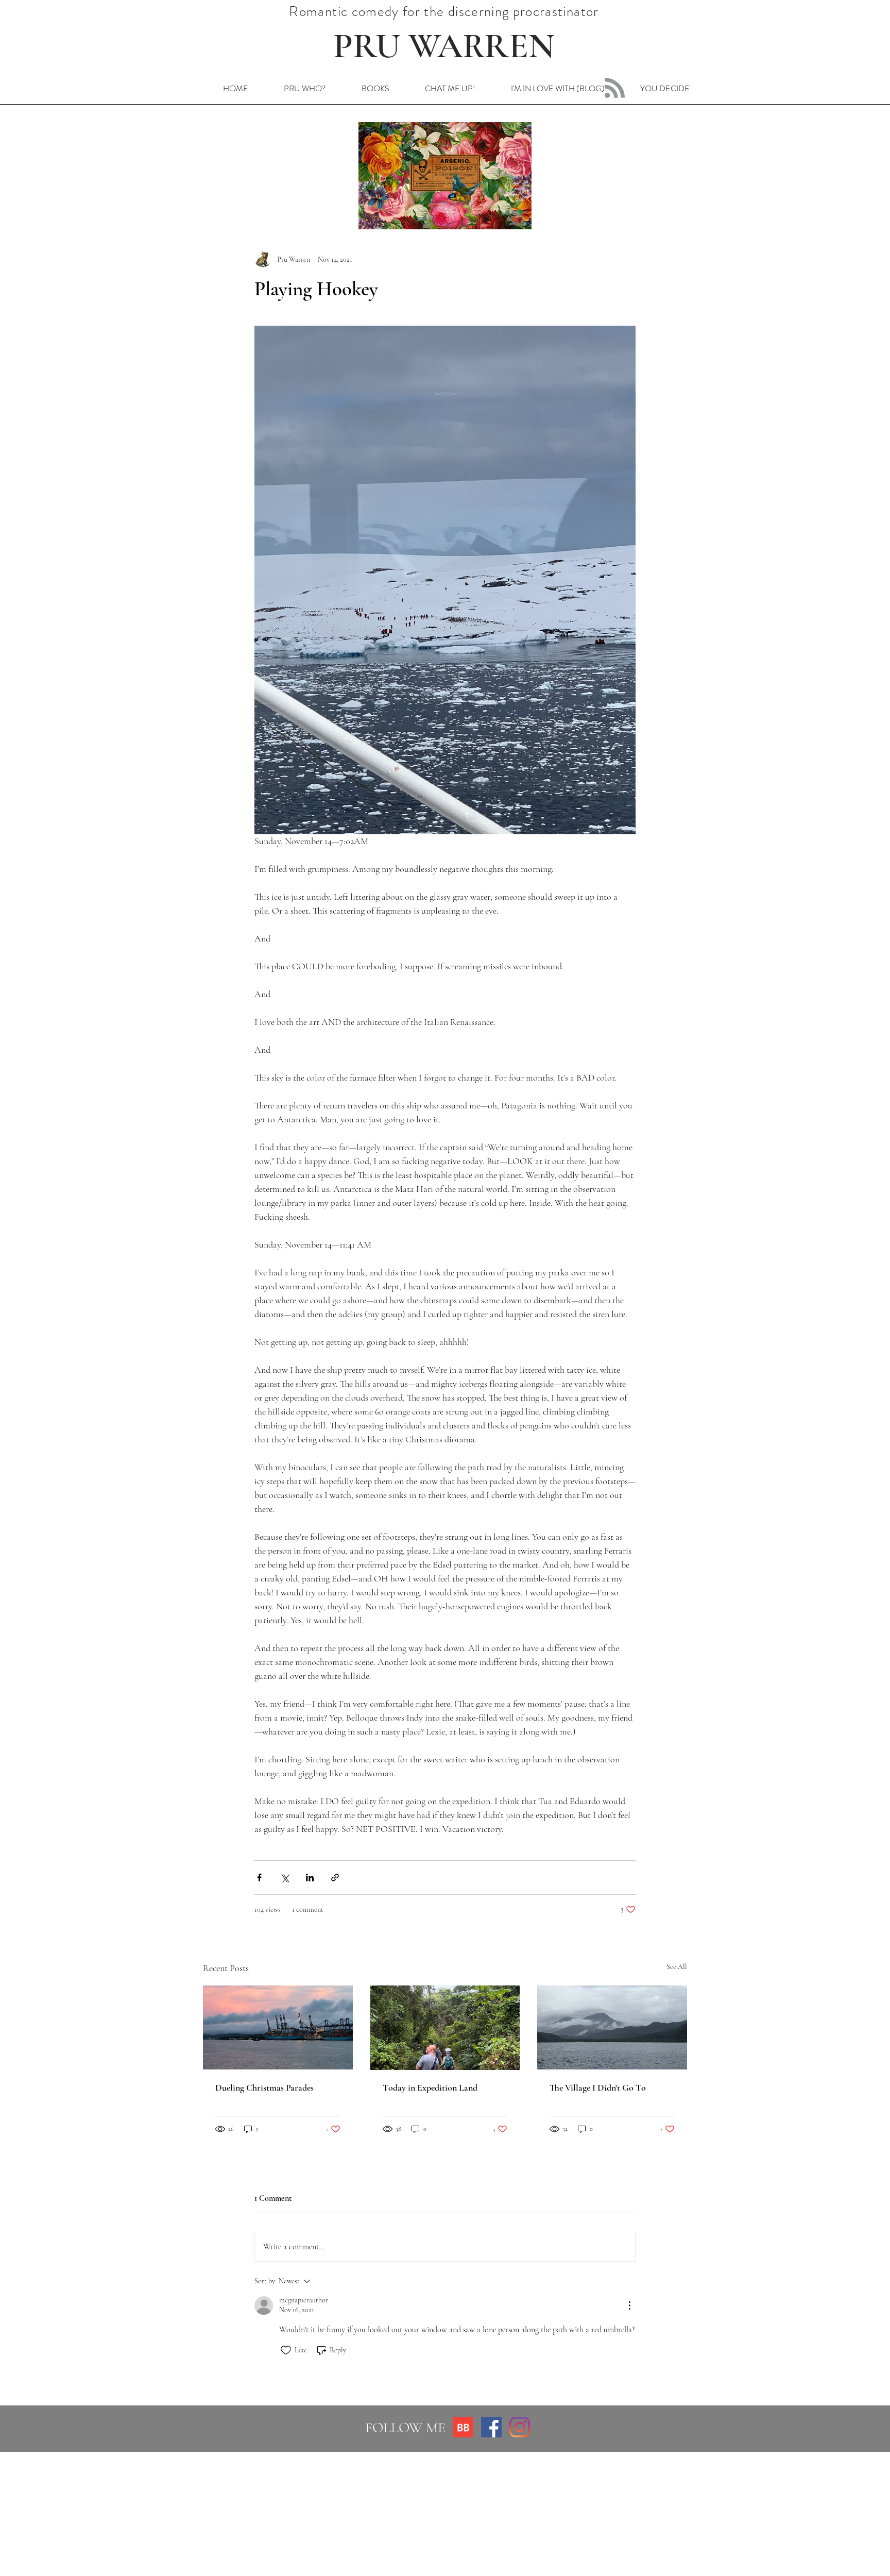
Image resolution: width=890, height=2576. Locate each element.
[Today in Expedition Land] (445, 2028)
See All (677, 1967)
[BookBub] (463, 2427)
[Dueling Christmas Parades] (278, 2027)
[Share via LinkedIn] (310, 1878)
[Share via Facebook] (259, 1878)
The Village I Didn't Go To (598, 2087)
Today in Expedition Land (430, 2087)
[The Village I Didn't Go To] (612, 2027)
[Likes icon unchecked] (286, 2350)
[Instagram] (520, 2427)
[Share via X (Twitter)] (285, 1878)
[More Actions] (629, 2305)
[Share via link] (335, 1878)
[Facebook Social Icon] (491, 2427)
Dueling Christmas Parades (264, 2087)
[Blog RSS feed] (615, 88)
